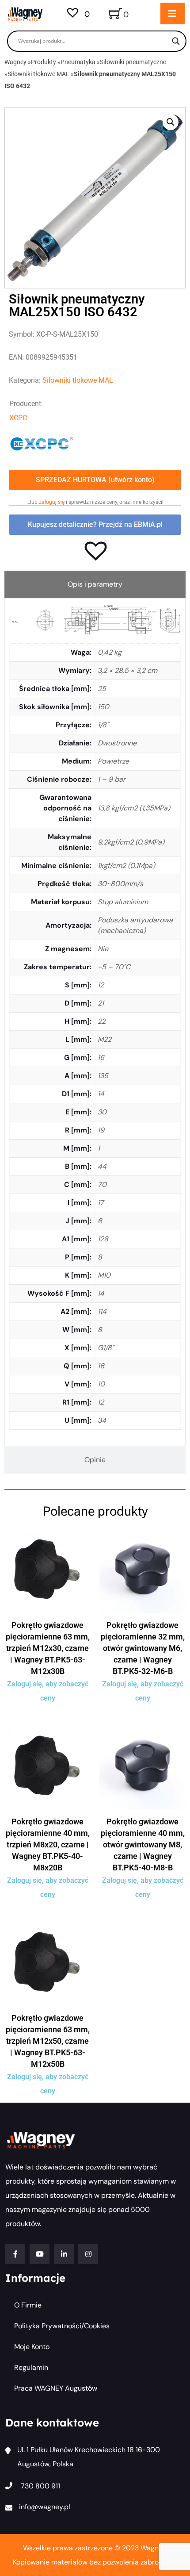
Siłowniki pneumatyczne (133, 62)
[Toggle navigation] (173, 13)
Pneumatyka (78, 62)
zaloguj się (52, 502)
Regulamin (31, 2367)
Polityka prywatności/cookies (62, 2326)
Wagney (15, 62)
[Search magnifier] (176, 41)
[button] (171, 122)
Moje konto (32, 2347)
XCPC (18, 418)
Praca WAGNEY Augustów (56, 2388)
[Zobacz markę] (42, 443)
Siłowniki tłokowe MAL (38, 74)
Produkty (44, 62)
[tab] (95, 584)
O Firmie (28, 2305)
